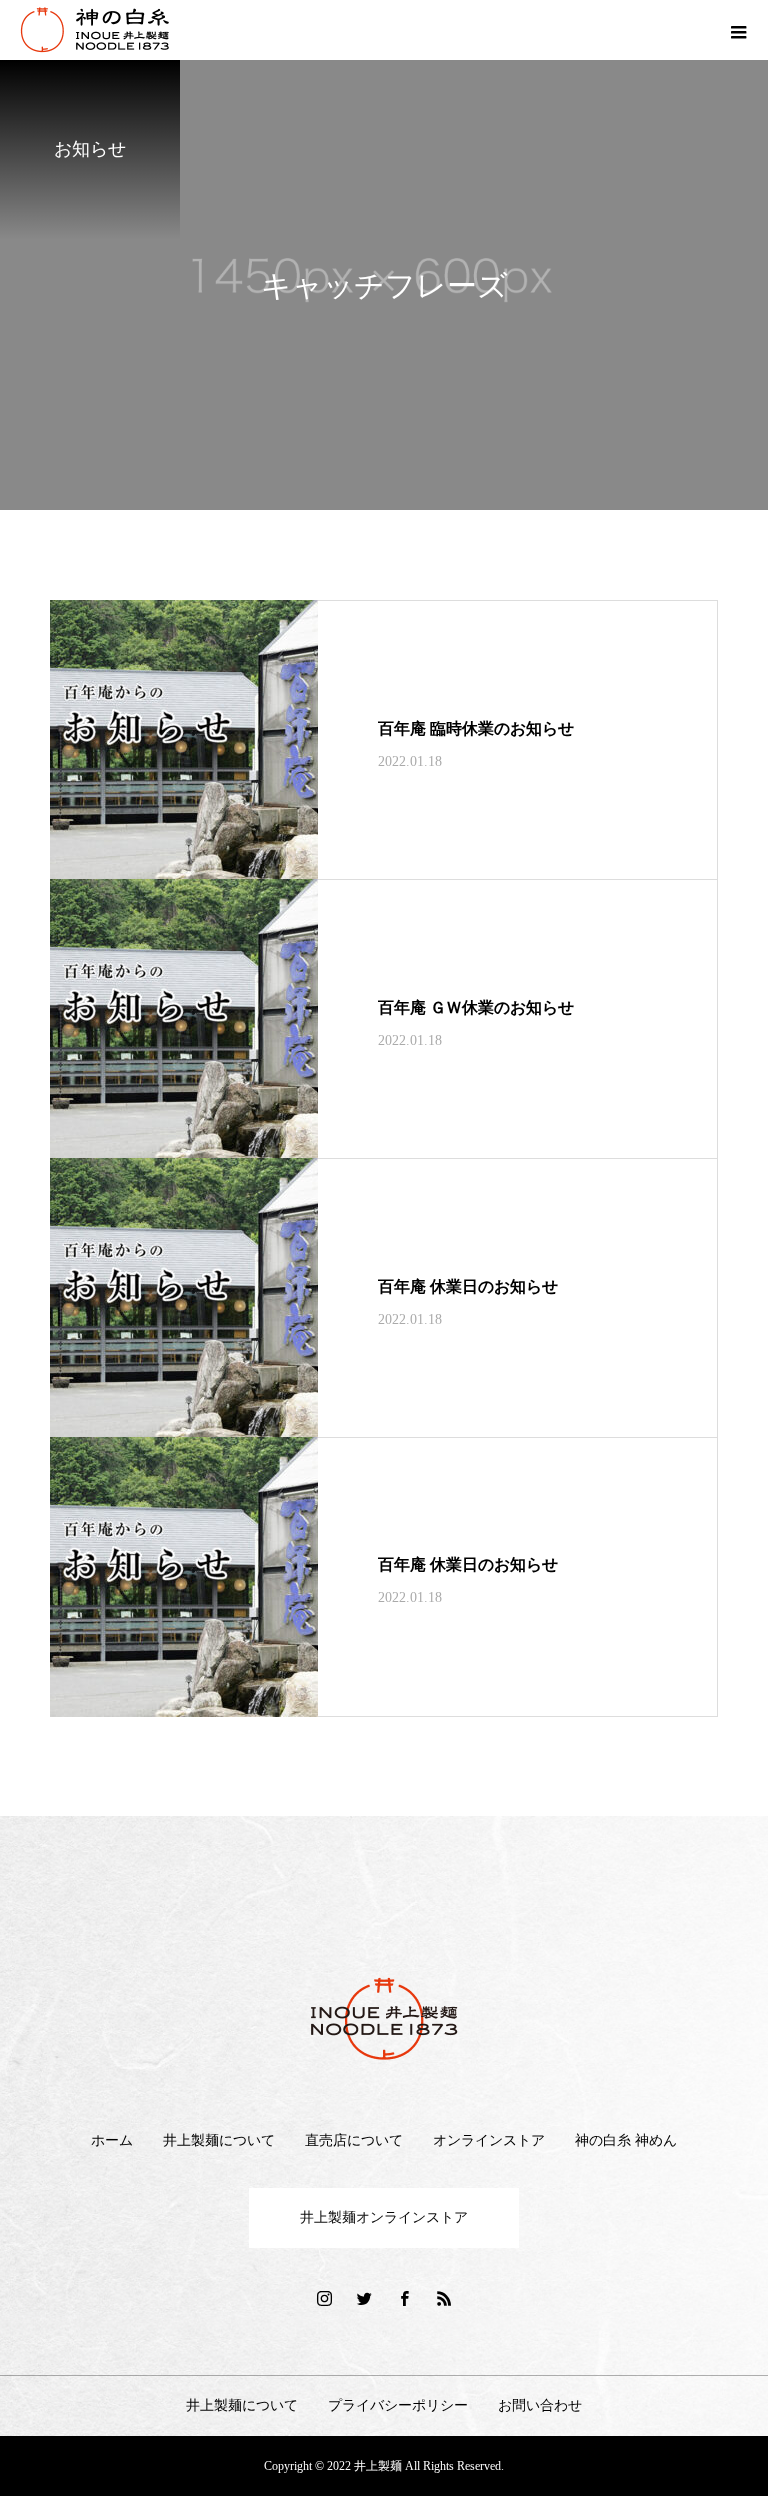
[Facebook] (404, 2298)
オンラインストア (489, 2140)
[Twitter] (364, 2298)
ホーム (112, 2140)
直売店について (354, 2140)
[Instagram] (324, 2298)
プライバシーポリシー (398, 2405)
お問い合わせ (540, 2405)
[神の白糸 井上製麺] (384, 2019)
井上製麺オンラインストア (384, 2217)
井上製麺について (219, 2140)
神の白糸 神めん (626, 2140)
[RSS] (444, 2298)
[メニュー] (738, 30)
